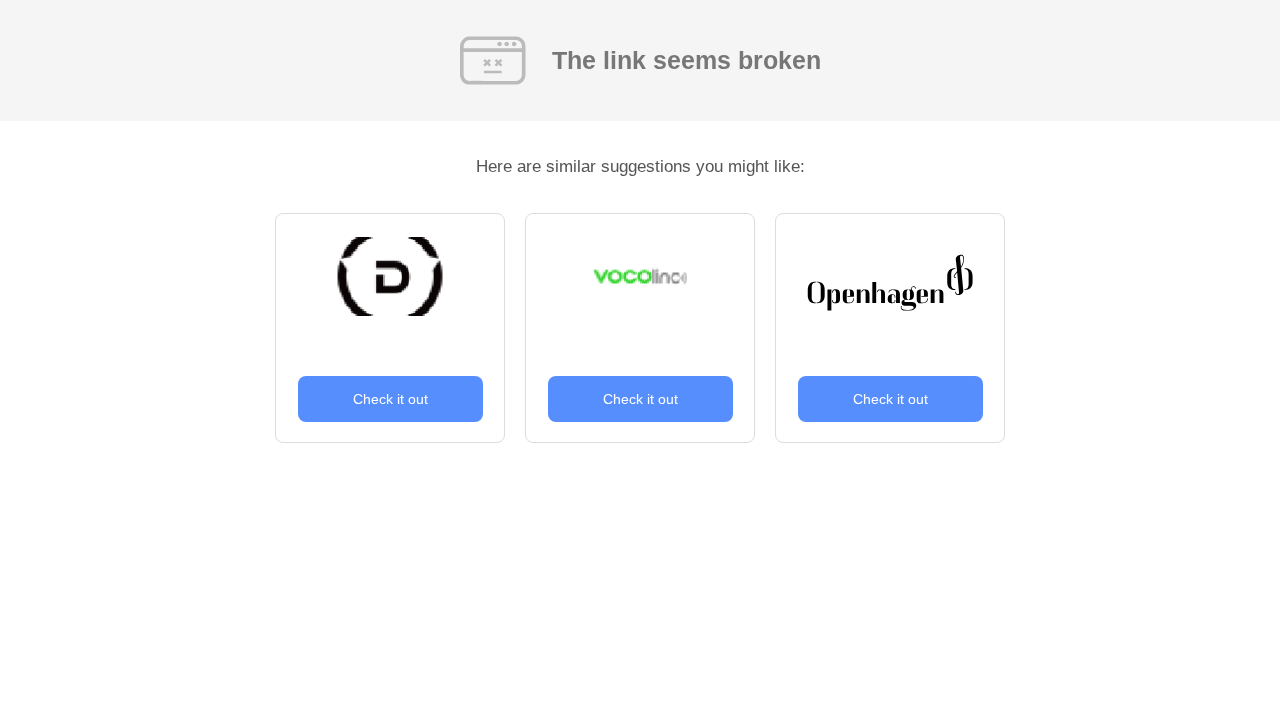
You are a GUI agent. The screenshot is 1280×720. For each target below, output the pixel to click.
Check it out (390, 399)
